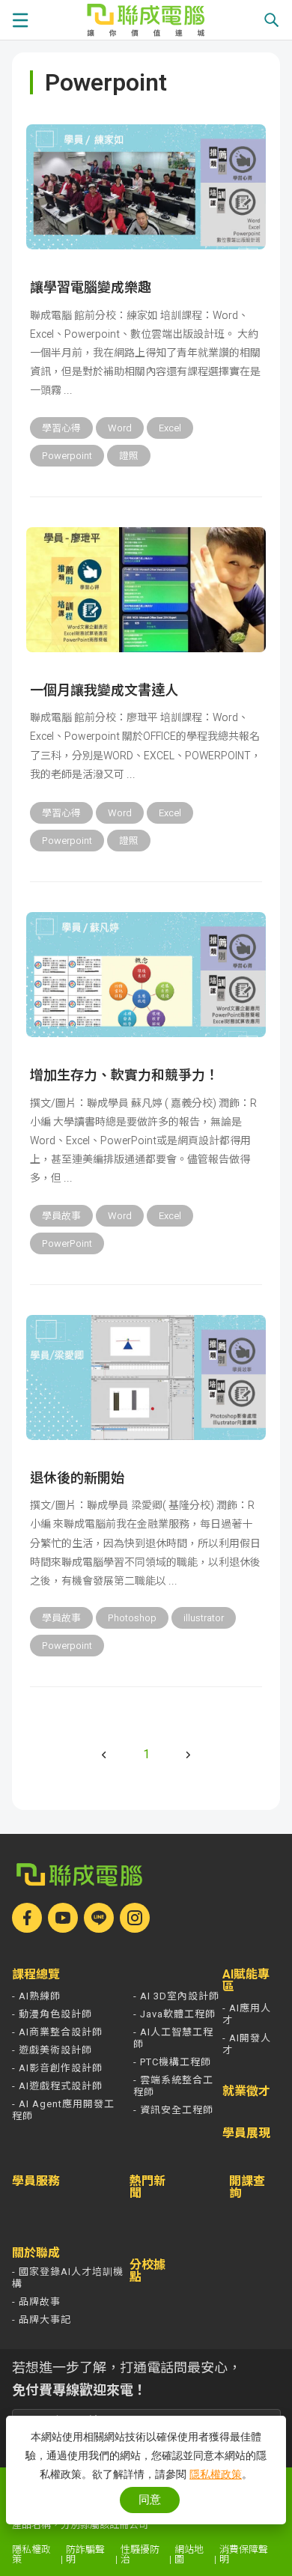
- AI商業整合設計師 (57, 2032)
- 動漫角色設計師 (52, 2014)
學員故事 (61, 1216)
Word (120, 428)
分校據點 (147, 2271)
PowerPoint (67, 1243)
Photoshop (132, 1618)
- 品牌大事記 (42, 2320)
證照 (129, 456)
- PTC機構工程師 (172, 2062)
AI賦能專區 (246, 1981)
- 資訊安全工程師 (173, 2110)
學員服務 (36, 2181)
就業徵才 (246, 2092)
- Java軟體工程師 (174, 2014)
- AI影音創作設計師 (57, 2068)
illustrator (204, 1618)
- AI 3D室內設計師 (176, 1996)
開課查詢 (247, 2188)
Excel (170, 428)
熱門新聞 (147, 2187)
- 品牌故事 (36, 2302)
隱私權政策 (31, 2554)
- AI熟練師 (36, 1996)
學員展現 (246, 2133)
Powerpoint (67, 456)
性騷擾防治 (140, 2554)
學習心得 (61, 428)
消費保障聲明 (244, 2554)
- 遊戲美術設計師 (52, 2050)
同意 (150, 2499)
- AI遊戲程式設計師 (57, 2086)
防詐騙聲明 (85, 2554)
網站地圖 (189, 2554)
